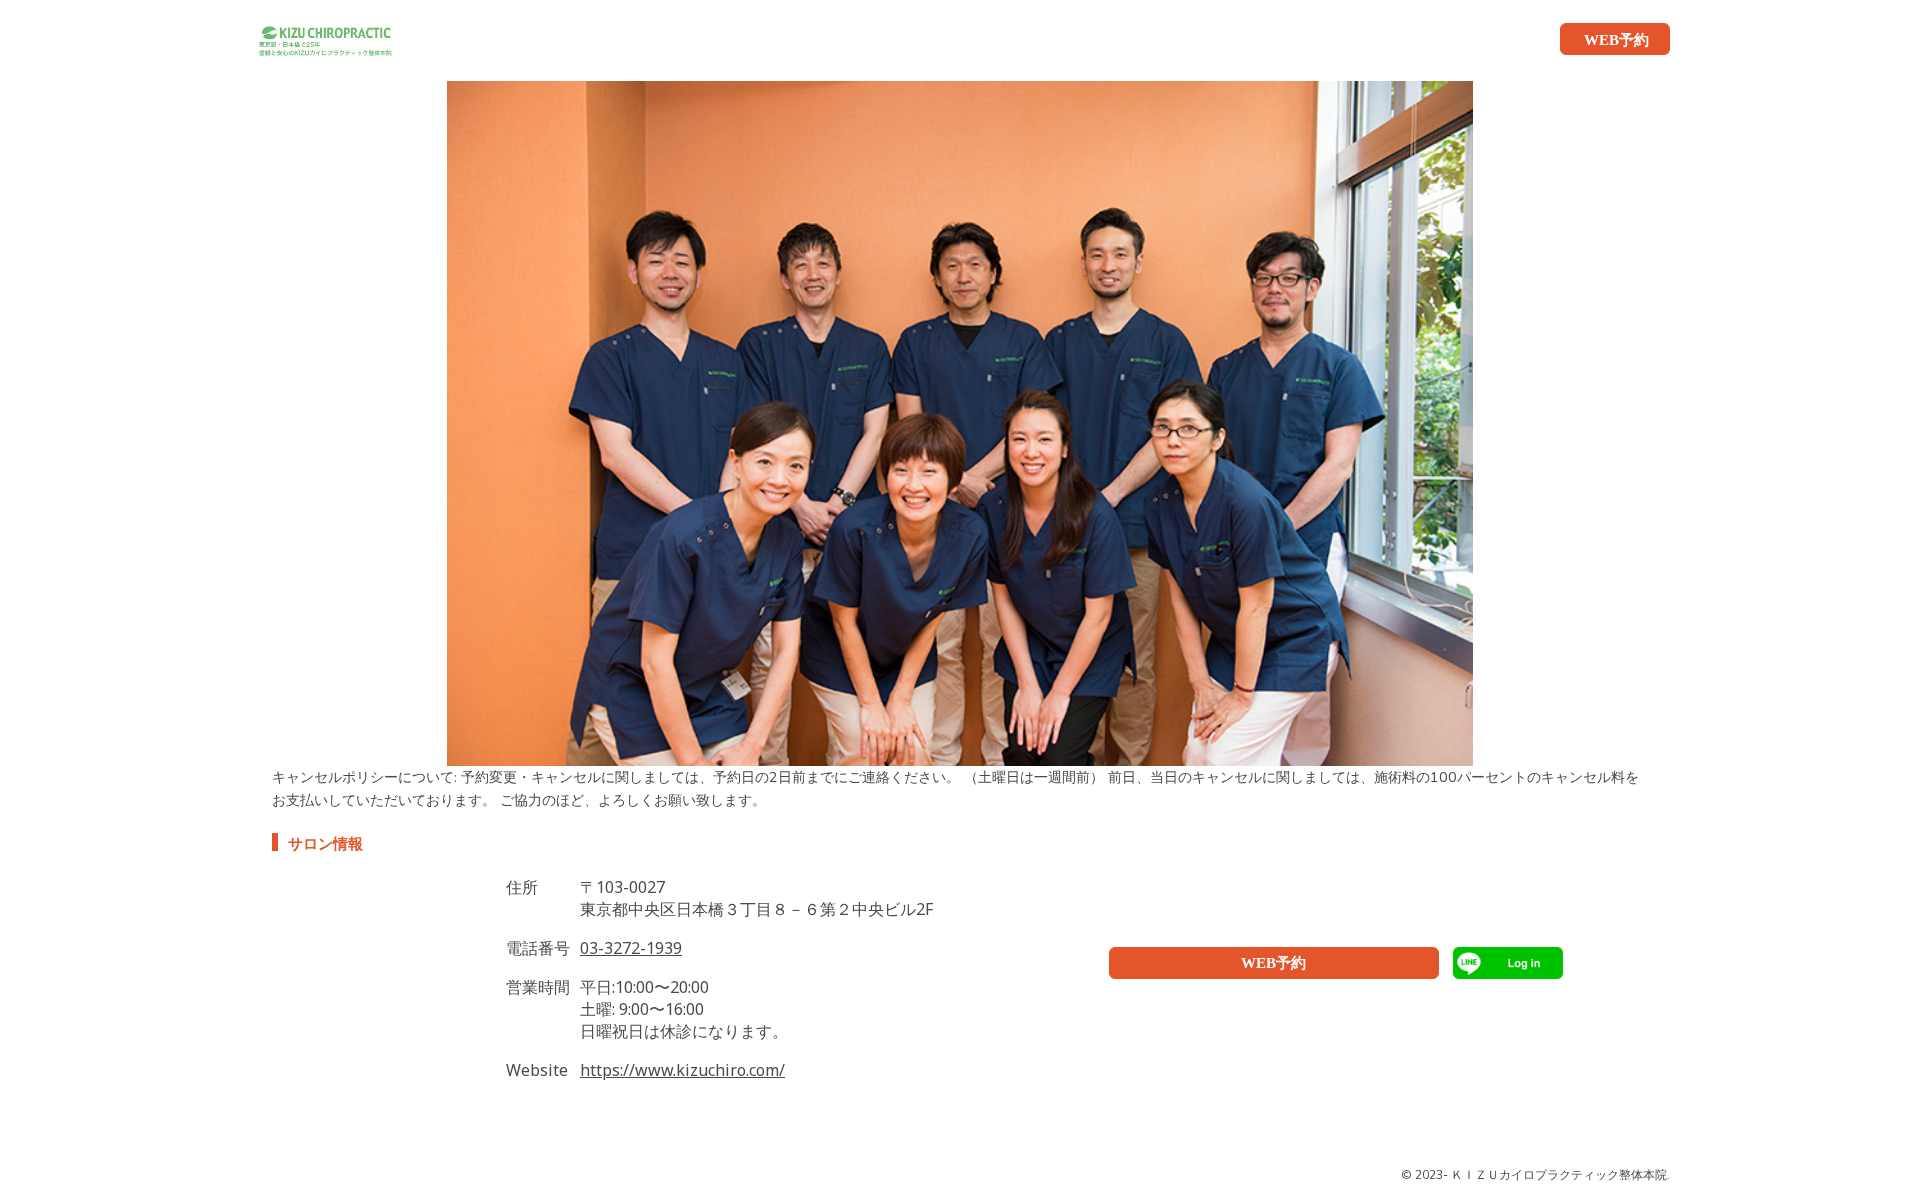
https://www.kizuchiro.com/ (682, 1070)
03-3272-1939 (631, 948)
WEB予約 (1273, 963)
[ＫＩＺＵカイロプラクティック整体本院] (317, 39)
